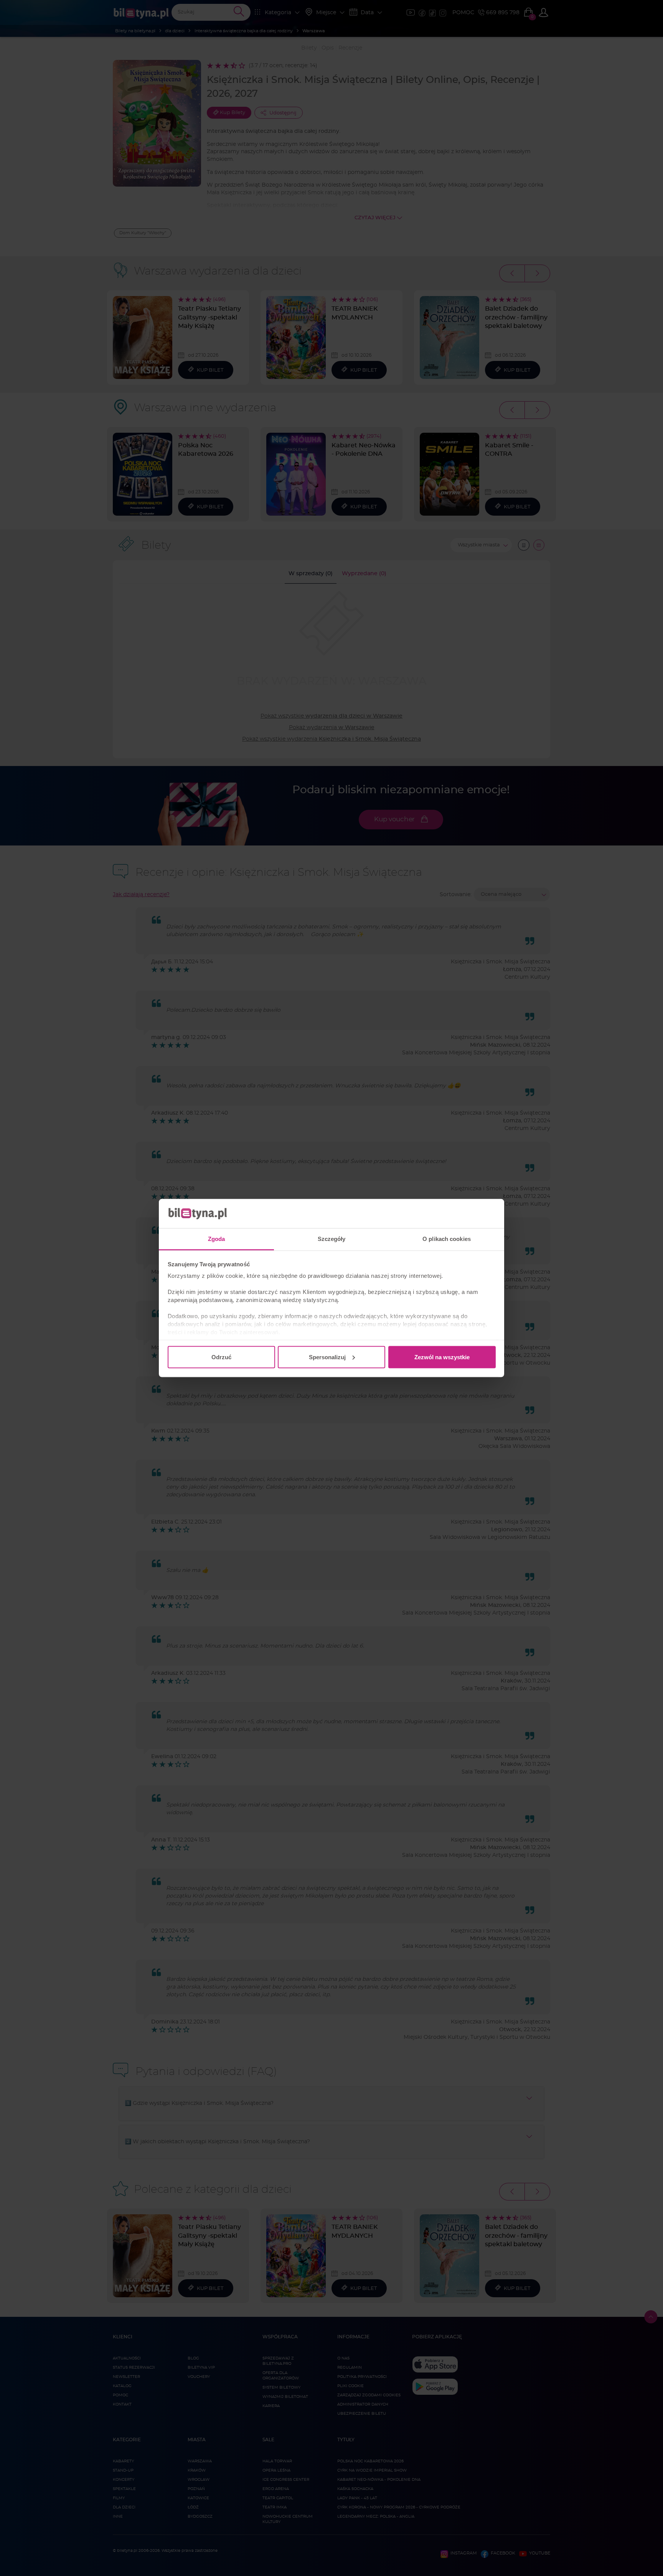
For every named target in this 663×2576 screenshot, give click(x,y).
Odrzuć (221, 1357)
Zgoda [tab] (217, 1239)
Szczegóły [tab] (332, 1239)
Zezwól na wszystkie (442, 1357)
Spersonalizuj (327, 1357)
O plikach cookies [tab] (447, 1239)
